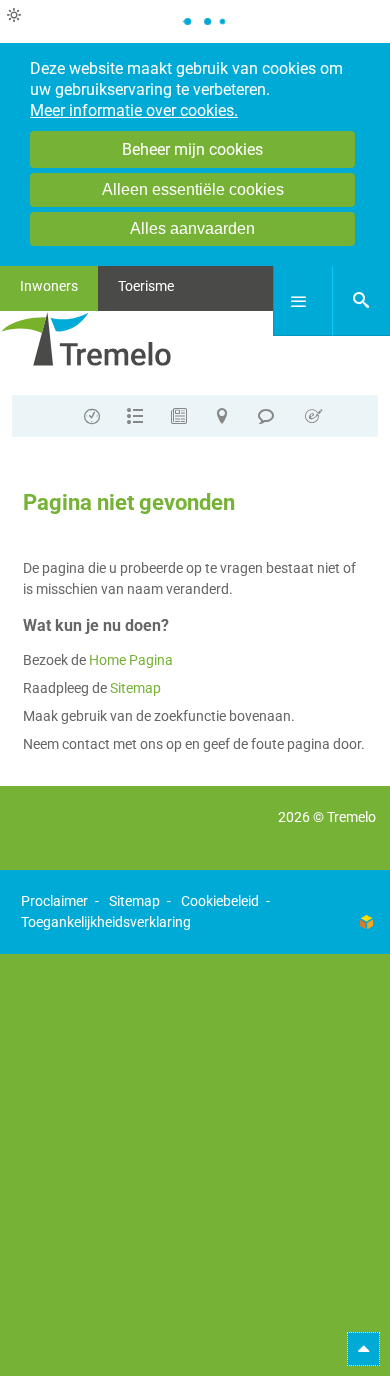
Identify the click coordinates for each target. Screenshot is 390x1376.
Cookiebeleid (220, 901)
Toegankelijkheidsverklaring (106, 922)
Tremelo (351, 817)
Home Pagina (131, 660)
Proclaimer (54, 901)
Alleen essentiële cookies (193, 189)
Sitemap (135, 688)
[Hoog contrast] (14, 16)
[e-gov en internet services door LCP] (366, 922)
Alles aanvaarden (192, 228)
